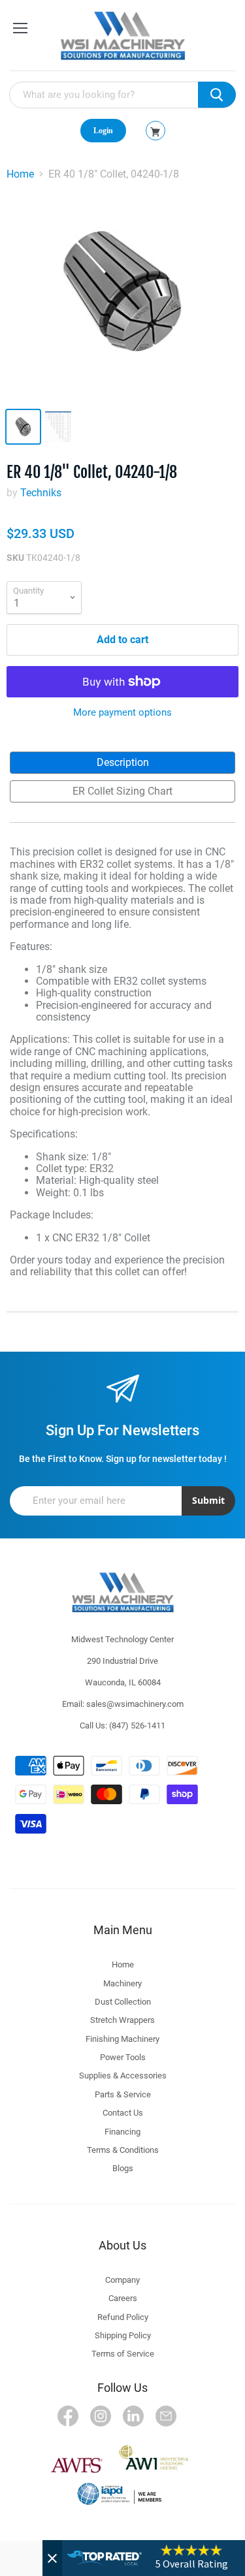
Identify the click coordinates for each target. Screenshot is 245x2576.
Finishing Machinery (122, 2039)
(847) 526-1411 (137, 1725)
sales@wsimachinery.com (135, 1704)
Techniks (41, 493)
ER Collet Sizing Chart (122, 791)
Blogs (123, 2168)
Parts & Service (123, 2094)
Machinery (122, 1983)
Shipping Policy (123, 2335)
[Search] (217, 95)
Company (122, 2280)
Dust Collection (123, 2002)
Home (20, 174)
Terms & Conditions (123, 2150)
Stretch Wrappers (122, 2020)
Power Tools (123, 2057)
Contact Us (123, 2113)
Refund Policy (123, 2317)
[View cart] (155, 132)
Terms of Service (123, 2354)
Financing (122, 2132)
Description (123, 762)
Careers (123, 2298)
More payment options (122, 713)
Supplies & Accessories (123, 2075)
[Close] (52, 2558)
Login (103, 131)
